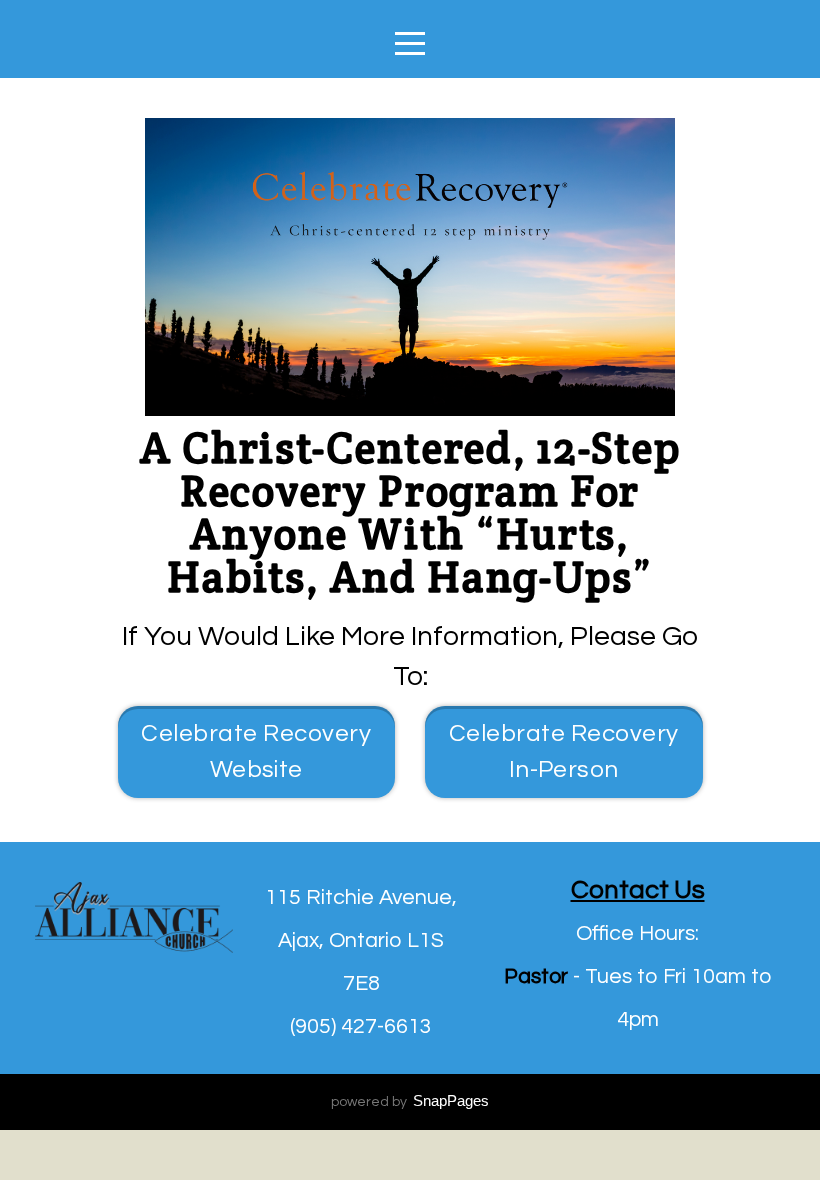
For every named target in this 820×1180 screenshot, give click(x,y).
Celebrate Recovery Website (256, 751)
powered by (410, 1102)
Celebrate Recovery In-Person (564, 751)
